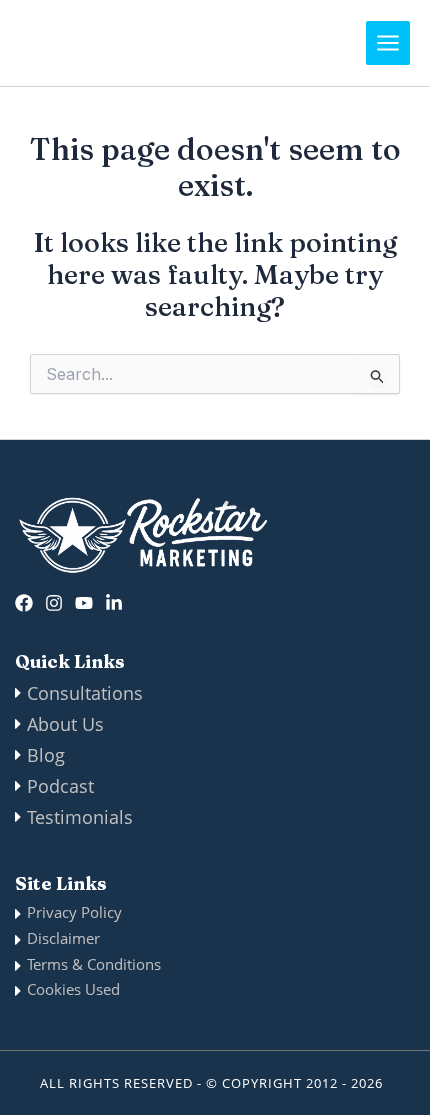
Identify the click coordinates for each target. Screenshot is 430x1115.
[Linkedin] (114, 603)
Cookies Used (73, 989)
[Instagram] (54, 603)
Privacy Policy (74, 912)
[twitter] (84, 603)
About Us (65, 724)
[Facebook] (24, 603)
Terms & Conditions (94, 964)
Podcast (60, 786)
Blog (46, 755)
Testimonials (80, 817)
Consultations (85, 693)
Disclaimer (63, 938)
